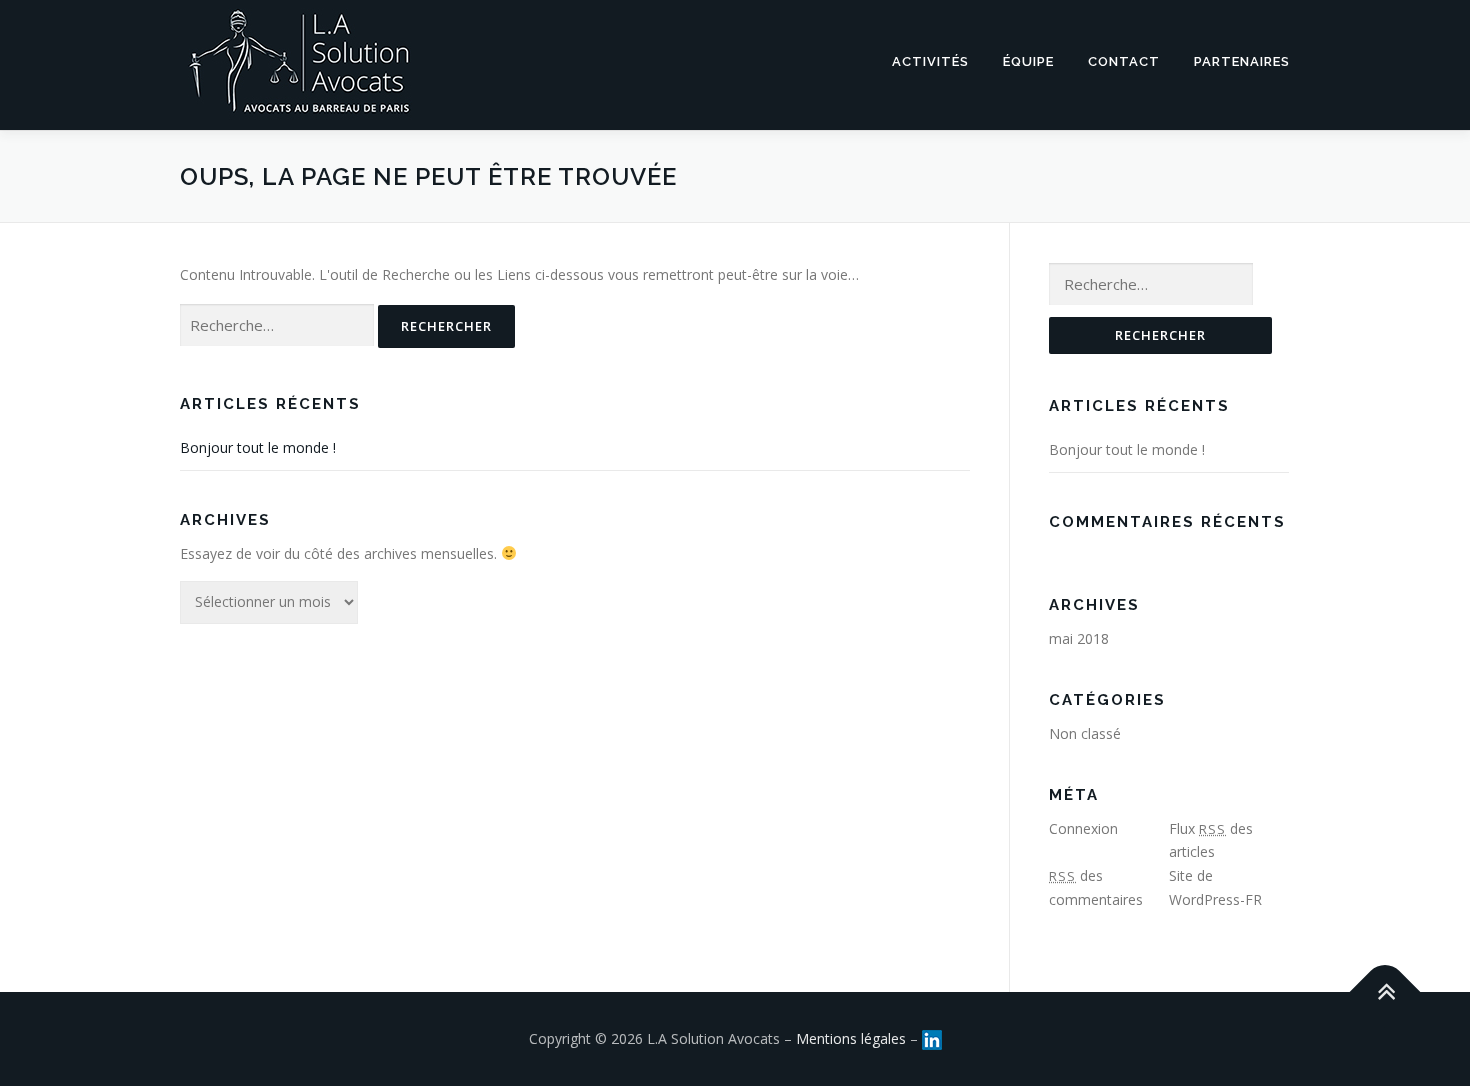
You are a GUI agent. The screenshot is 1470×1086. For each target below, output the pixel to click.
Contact (1124, 61)
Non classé (1085, 733)
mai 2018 (1079, 638)
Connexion (1083, 828)
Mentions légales (851, 1038)
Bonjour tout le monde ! (258, 447)
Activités (930, 61)
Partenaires (1242, 61)
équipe (1028, 61)
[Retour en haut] (1385, 991)
